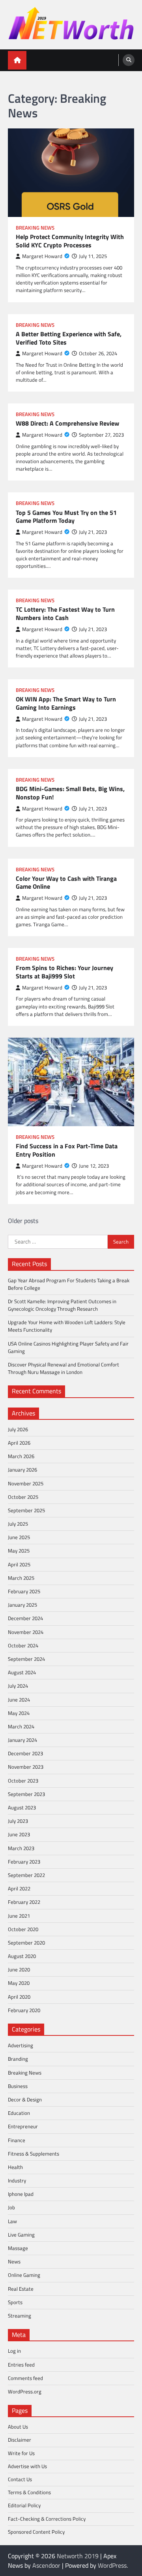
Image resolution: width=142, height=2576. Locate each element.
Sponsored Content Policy (36, 2532)
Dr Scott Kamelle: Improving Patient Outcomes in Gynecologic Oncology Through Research (62, 1305)
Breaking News (35, 228)
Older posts (23, 1221)
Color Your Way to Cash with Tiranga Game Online (66, 883)
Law (12, 2221)
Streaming (20, 2316)
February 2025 (24, 1591)
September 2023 (26, 1794)
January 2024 (22, 1740)
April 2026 (19, 1443)
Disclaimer (20, 2440)
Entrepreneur (23, 2126)
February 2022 (24, 1902)
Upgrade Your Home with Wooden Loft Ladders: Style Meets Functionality (67, 1326)
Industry (17, 2180)
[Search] (129, 60)
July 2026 (18, 1429)
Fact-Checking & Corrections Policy (47, 2519)
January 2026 (22, 1470)
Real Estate (21, 2289)
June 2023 (19, 1834)
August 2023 (22, 1807)
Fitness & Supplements (34, 2154)
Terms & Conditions (29, 2492)
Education (19, 2113)
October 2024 (23, 1645)
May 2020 (19, 1983)
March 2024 (21, 1726)
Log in (14, 2351)
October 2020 (23, 1929)
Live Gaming (21, 2235)
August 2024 (22, 1672)
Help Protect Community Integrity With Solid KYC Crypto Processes (70, 241)
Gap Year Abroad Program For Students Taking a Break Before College (69, 1284)
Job (11, 2207)
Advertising (21, 2045)
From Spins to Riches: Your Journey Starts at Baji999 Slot (64, 972)
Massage (18, 2248)
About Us (18, 2427)
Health (15, 2167)
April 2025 (19, 1564)
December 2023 (25, 1753)
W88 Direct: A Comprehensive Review (67, 423)
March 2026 (21, 1456)
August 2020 (22, 1956)
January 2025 (22, 1605)
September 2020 (26, 1943)
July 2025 (18, 1524)
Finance (17, 2140)
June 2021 (19, 1916)
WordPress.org (25, 2391)
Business (18, 2086)
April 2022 (19, 1888)
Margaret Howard (42, 256)
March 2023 (21, 1848)
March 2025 (21, 1578)
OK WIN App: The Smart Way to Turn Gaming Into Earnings (66, 703)
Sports (15, 2302)
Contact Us (20, 2479)
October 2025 (23, 1497)
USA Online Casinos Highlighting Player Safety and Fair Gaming (68, 1347)
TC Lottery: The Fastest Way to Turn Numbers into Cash (65, 614)
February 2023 (24, 1862)
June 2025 (19, 1537)
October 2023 (23, 1781)
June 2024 (19, 1700)
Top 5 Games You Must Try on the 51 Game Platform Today (66, 517)
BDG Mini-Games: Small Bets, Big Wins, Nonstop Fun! (70, 793)
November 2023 (26, 1767)
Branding (18, 2059)
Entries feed (21, 2365)
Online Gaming (24, 2275)
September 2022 (26, 1875)
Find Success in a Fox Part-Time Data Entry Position (67, 1150)
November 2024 (26, 1632)
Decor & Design (25, 2099)
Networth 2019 (78, 2556)
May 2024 (19, 1713)
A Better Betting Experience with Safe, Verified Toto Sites (69, 338)
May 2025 (19, 1551)
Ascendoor (46, 2565)
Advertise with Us (27, 2466)
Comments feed (25, 2378)
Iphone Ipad (21, 2194)
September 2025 (26, 1510)
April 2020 (19, 1997)
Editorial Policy (24, 2505)
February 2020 (24, 2010)
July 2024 (18, 1686)
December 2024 (25, 1618)
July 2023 (18, 1821)
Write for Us (21, 2453)
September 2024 (26, 1659)
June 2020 (19, 1969)
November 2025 (26, 1483)
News (14, 2261)
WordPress (112, 2565)
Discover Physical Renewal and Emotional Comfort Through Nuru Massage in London (64, 1368)
